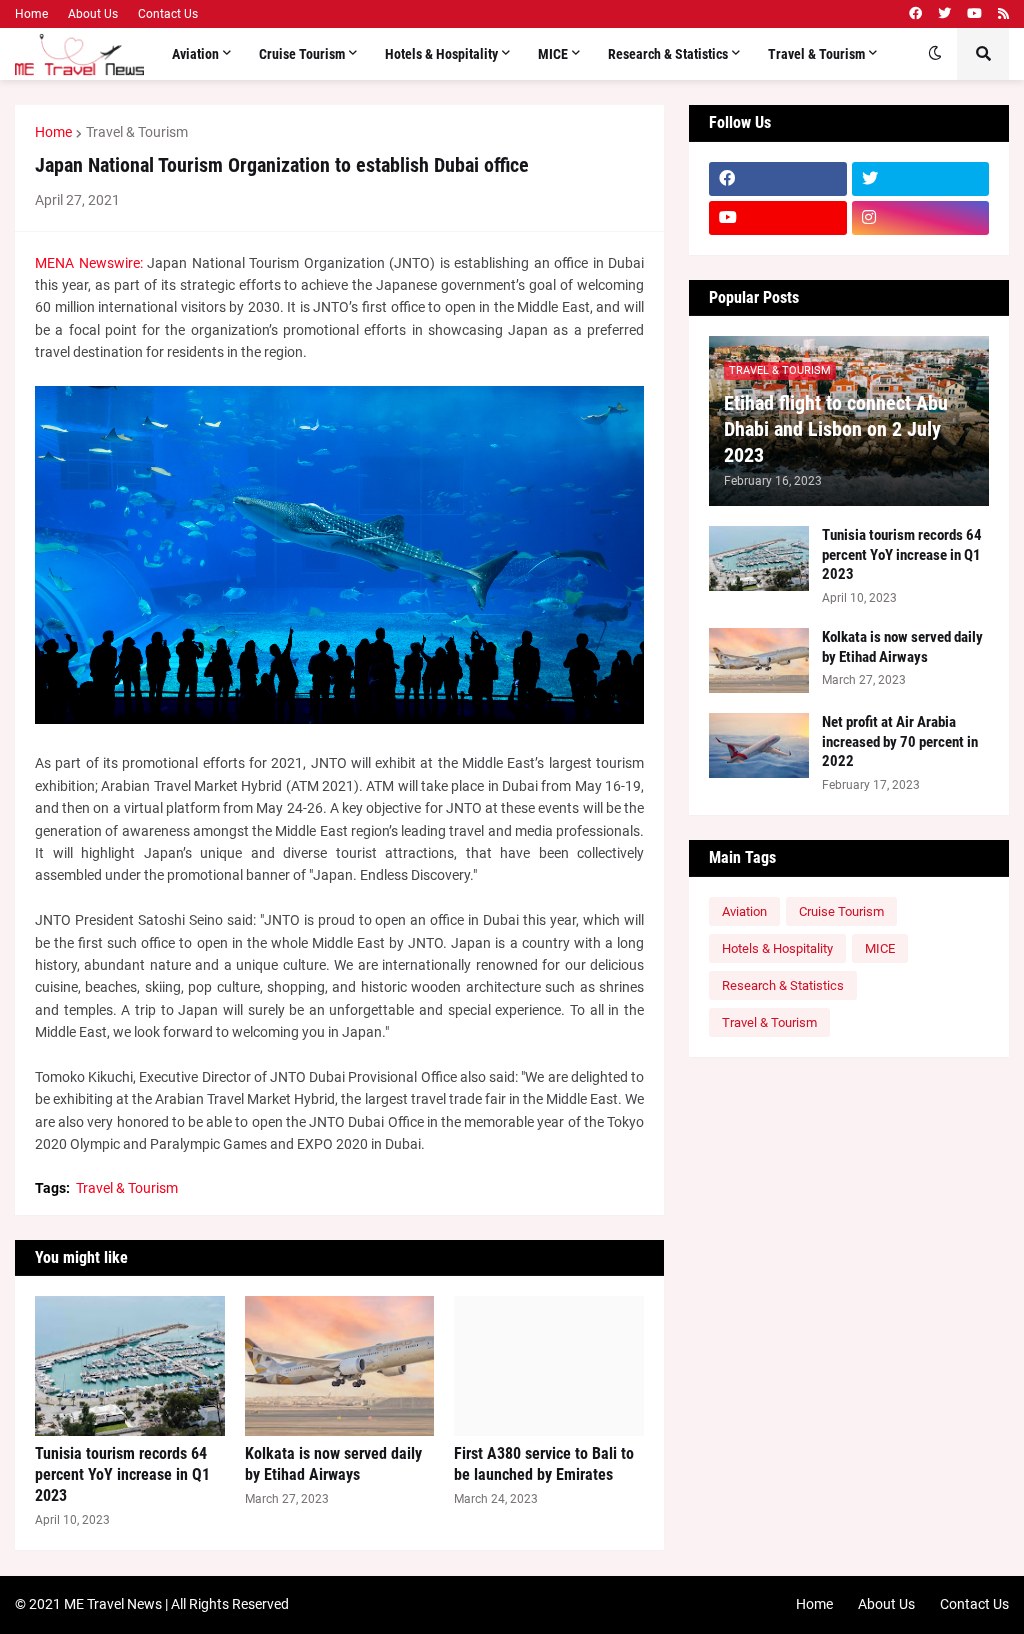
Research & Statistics (783, 985)
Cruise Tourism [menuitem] (302, 54)
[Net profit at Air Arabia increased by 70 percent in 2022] (759, 745)
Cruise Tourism (841, 911)
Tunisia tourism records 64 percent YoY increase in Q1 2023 (122, 1474)
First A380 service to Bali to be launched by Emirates (544, 1464)
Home (31, 14)
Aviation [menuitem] (195, 54)
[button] (935, 54)
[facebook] (915, 14)
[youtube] (974, 14)
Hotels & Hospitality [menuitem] (441, 54)
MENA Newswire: (89, 263)
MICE (880, 948)
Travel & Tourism (137, 132)
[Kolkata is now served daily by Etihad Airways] (340, 1366)
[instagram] (921, 218)
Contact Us (168, 14)
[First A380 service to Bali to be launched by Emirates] (549, 1366)
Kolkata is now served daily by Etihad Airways (333, 1464)
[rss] (1003, 14)
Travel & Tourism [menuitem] (816, 54)
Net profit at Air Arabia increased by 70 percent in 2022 (900, 741)
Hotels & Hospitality (777, 948)
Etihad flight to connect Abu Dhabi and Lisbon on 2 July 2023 (836, 429)
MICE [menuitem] (553, 54)
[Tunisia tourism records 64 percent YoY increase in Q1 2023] (130, 1366)
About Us (93, 14)
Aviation (744, 911)
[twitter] (944, 14)
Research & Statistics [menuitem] (668, 54)
